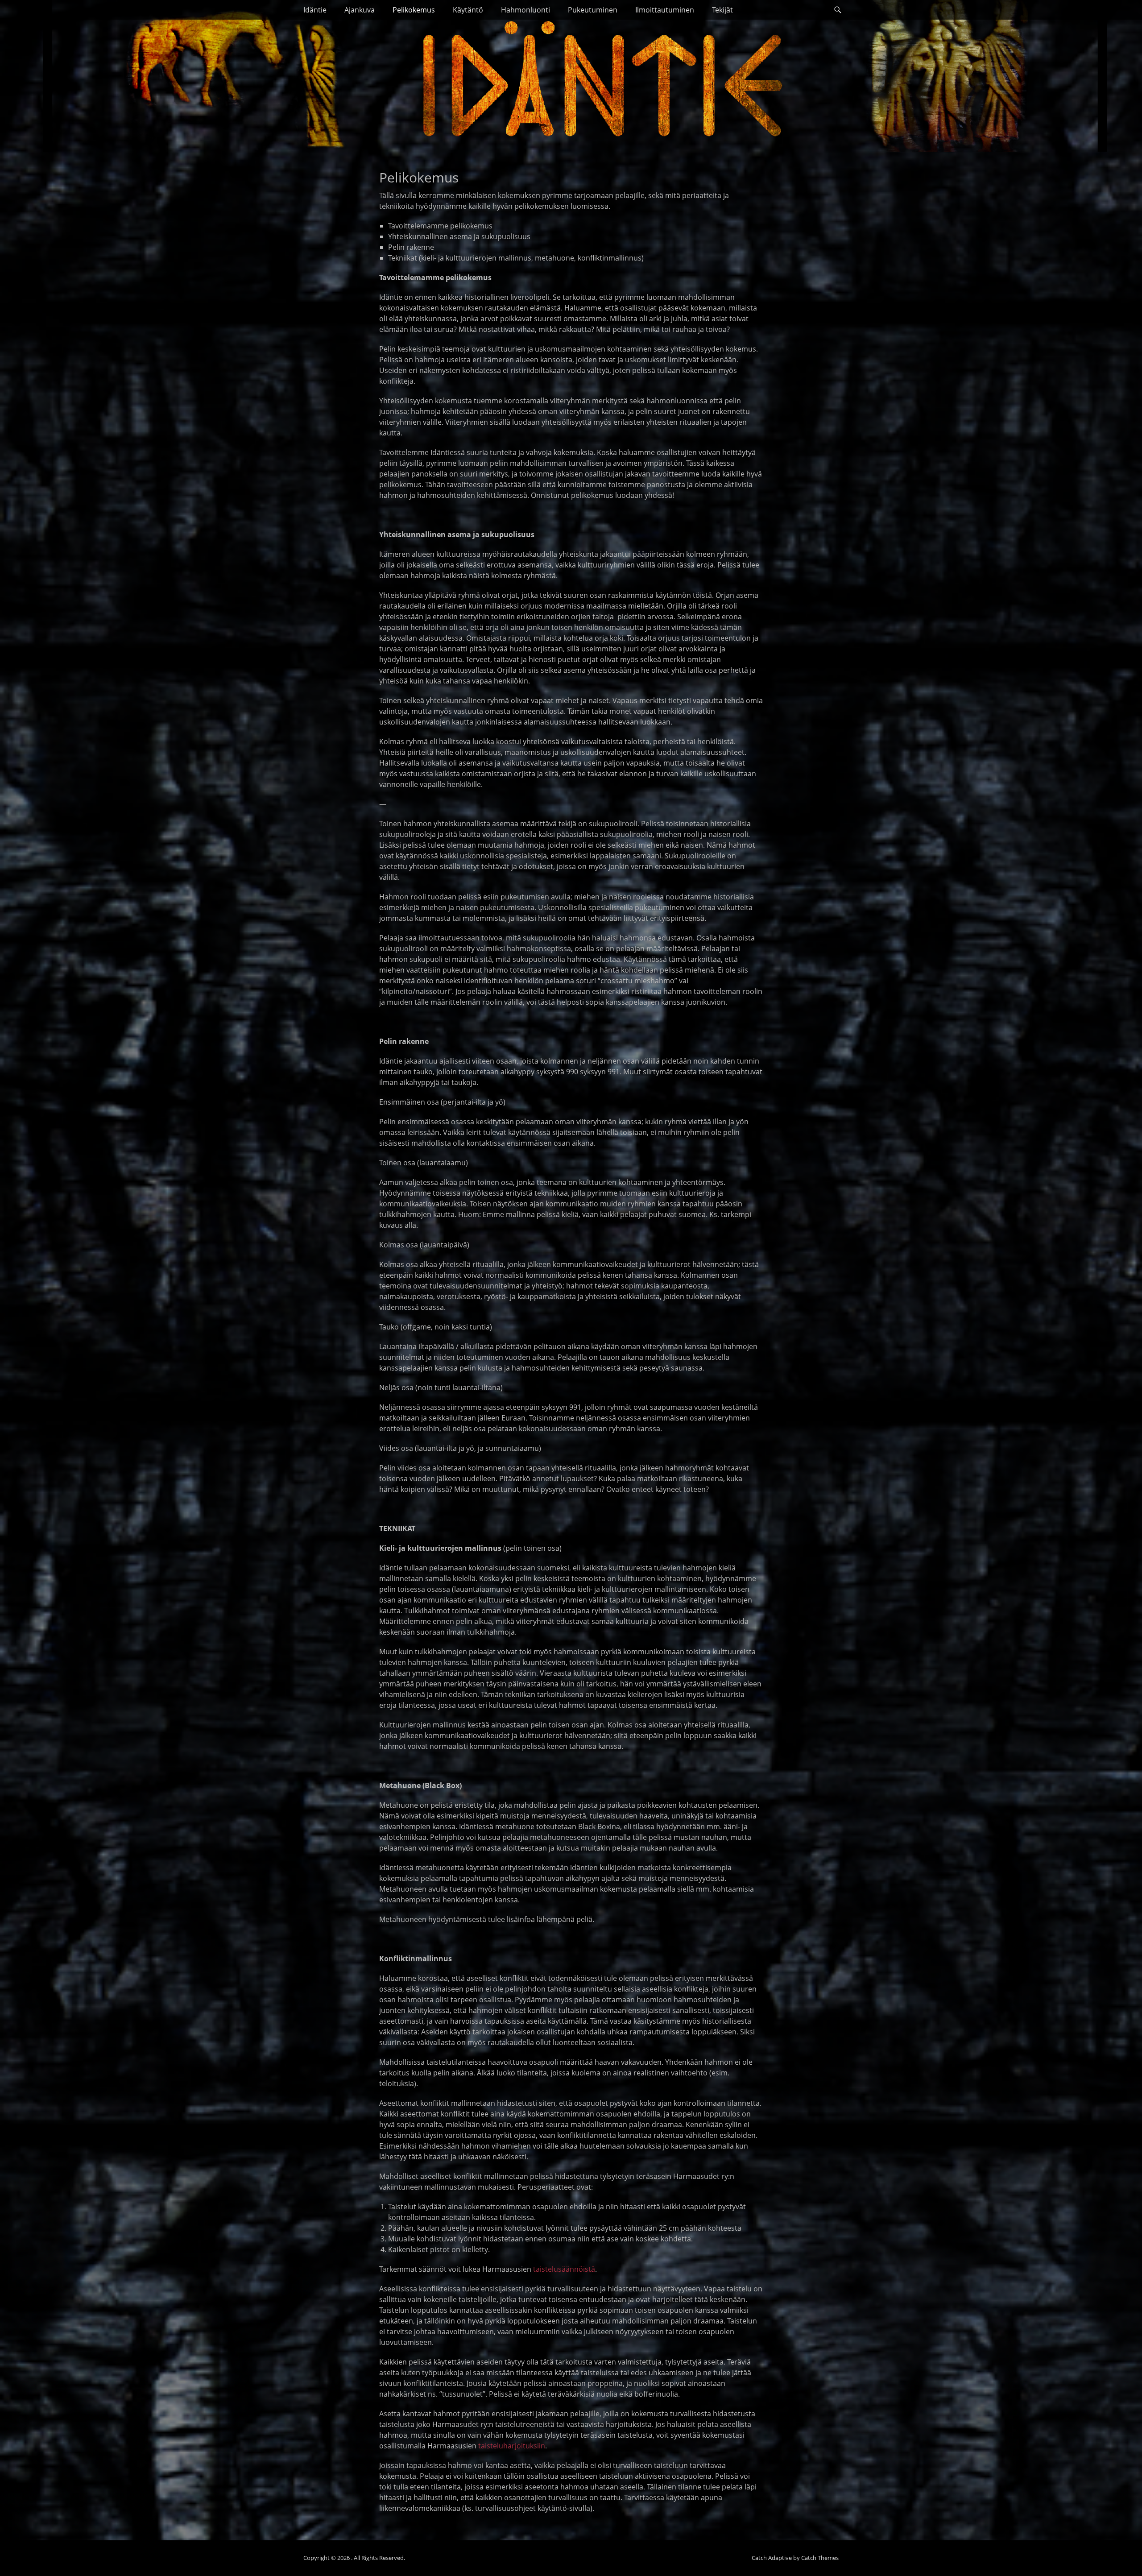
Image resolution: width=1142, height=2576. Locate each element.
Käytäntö (468, 10)
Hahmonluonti (525, 10)
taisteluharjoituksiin (512, 2446)
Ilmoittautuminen (665, 10)
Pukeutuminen (593, 10)
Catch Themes (820, 2558)
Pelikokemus (414, 10)
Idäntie (315, 10)
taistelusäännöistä (564, 2269)
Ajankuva (360, 10)
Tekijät (722, 10)
